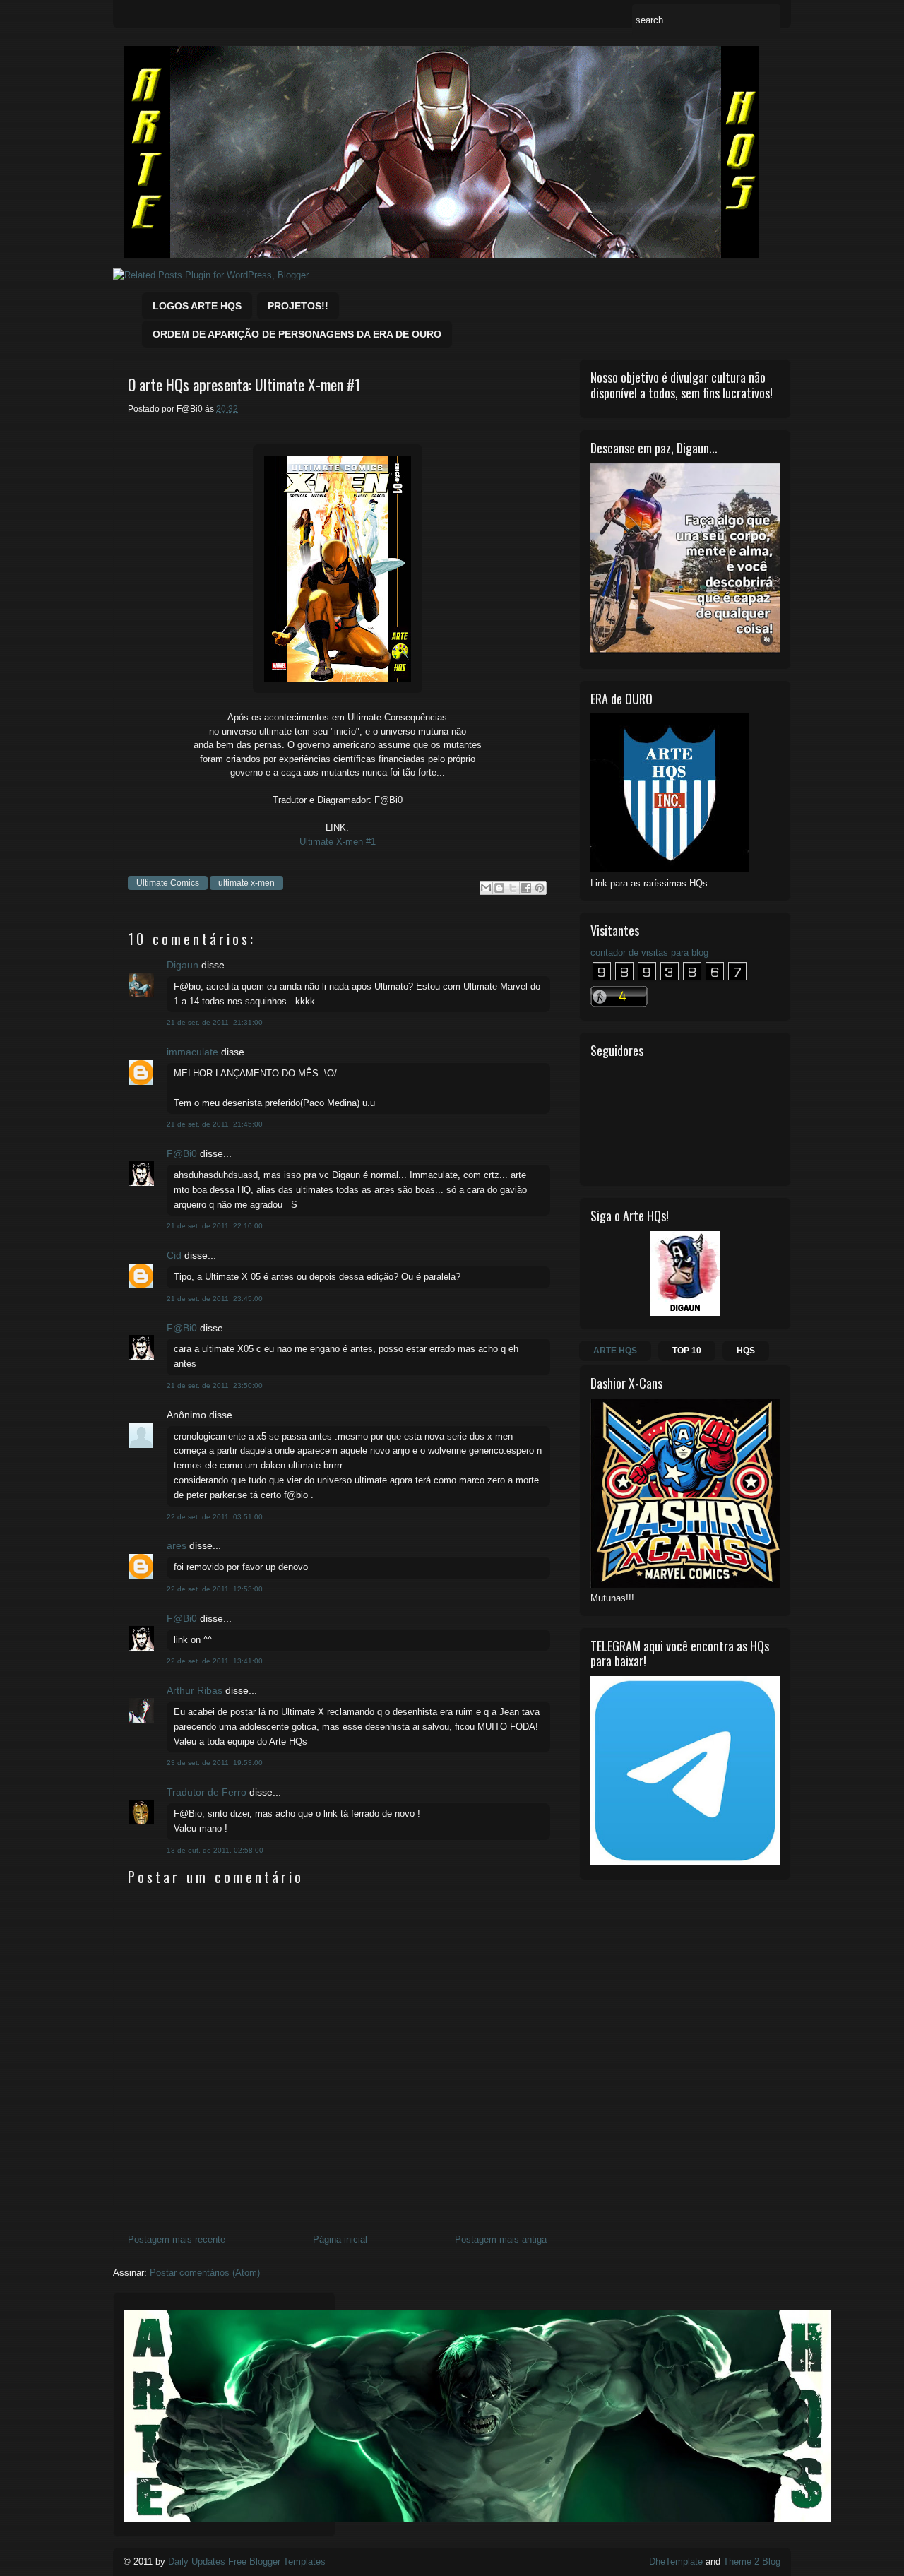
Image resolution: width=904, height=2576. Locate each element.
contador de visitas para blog (649, 952)
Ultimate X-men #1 (338, 842)
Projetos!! (298, 306)
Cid (174, 1255)
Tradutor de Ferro (207, 1792)
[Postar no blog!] (499, 888)
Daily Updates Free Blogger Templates (247, 2562)
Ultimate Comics (168, 883)
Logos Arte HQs (197, 306)
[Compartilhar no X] (513, 888)
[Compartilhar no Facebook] (526, 888)
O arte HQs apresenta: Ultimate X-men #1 (244, 385)
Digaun (183, 965)
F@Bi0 (182, 1153)
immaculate (192, 1052)
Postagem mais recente (177, 2239)
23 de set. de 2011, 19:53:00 (215, 1763)
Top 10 (687, 1351)
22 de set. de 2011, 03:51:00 (215, 1517)
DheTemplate (676, 2562)
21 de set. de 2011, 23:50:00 (215, 1385)
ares (177, 1545)
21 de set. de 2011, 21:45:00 (215, 1124)
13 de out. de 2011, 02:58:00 (215, 1850)
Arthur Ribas (195, 1690)
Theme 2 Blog (752, 2562)
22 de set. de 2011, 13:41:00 (215, 1661)
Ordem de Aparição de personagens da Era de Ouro (297, 334)
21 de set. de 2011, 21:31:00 (215, 1022)
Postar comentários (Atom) (205, 2273)
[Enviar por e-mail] (486, 888)
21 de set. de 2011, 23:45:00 (215, 1299)
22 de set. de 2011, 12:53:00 (215, 1589)
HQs (746, 1351)
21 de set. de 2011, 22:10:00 (215, 1226)
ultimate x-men (246, 883)
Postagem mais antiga (501, 2239)
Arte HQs (615, 1351)
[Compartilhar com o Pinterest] (540, 888)
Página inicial (340, 2239)
